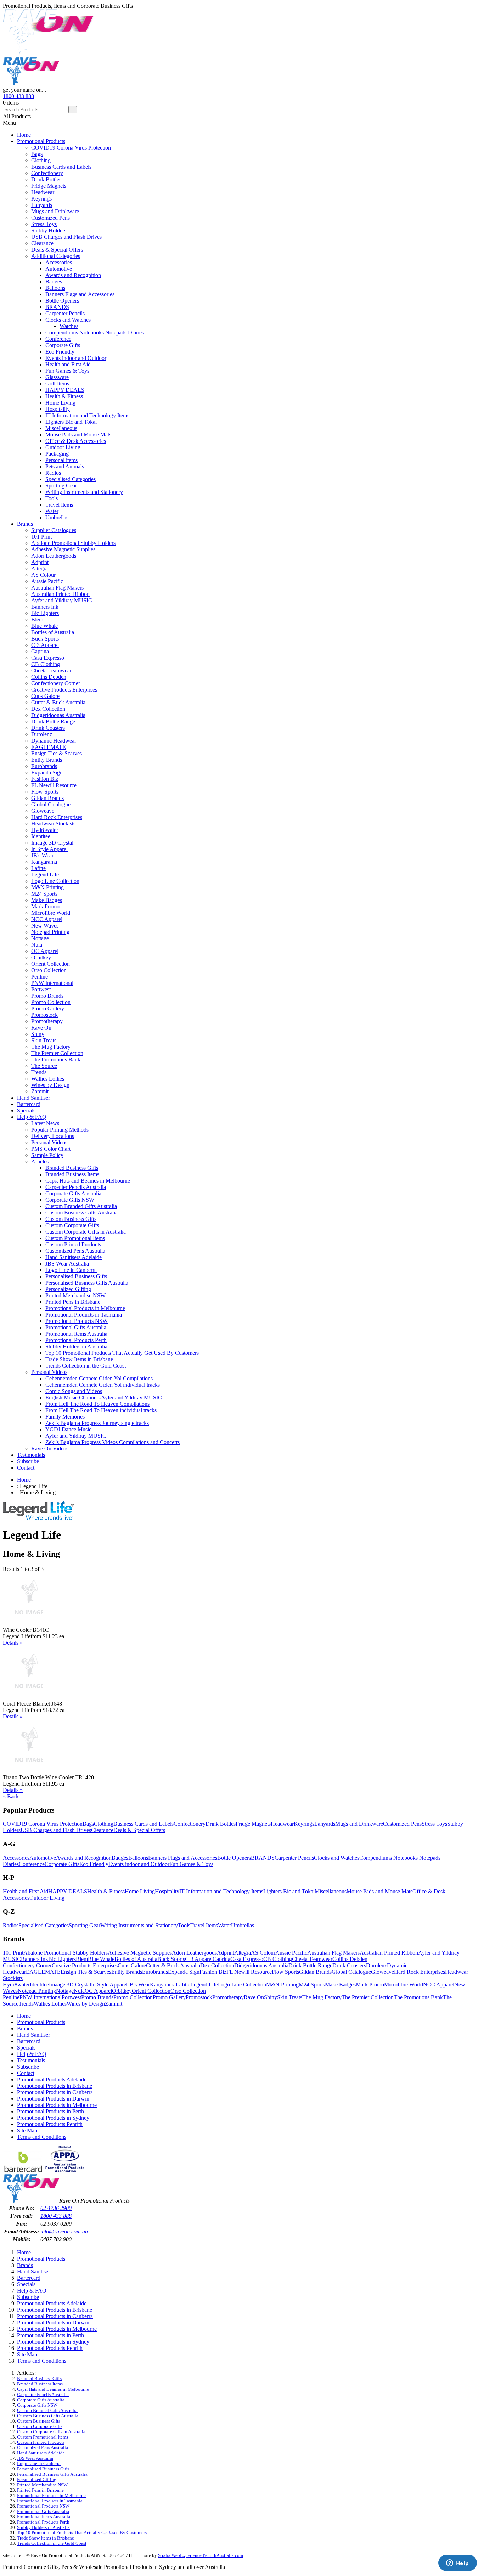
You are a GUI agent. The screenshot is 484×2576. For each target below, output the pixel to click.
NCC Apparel (47, 919)
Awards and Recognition (73, 275)
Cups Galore (45, 696)
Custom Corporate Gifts (72, 1225)
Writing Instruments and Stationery (84, 492)
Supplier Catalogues (54, 530)
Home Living (60, 403)
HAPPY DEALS (65, 390)
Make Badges (47, 900)
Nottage (40, 938)
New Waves (45, 926)
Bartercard (29, 1104)
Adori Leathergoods (54, 556)
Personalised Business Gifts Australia (87, 1283)
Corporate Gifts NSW (70, 1200)
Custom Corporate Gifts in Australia (86, 1232)
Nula (37, 945)
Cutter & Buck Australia (58, 702)
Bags (37, 154)
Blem (37, 619)
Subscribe (28, 1461)
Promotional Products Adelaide (52, 2079)
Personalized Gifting (68, 1289)
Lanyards (42, 205)
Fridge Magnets (49, 186)
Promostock (44, 1015)
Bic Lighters (45, 613)
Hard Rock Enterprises (57, 817)
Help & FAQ (32, 1117)
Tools (52, 498)
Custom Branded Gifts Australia (81, 1206)
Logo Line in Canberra (71, 1270)
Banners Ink (45, 607)
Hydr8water (45, 830)
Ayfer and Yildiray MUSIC (62, 600)
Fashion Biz (45, 779)
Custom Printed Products (73, 1244)
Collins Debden (49, 677)
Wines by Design (50, 1085)
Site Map (27, 2130)
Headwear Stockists (53, 824)
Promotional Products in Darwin (53, 2099)
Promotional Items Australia (76, 1334)
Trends (39, 1072)
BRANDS (57, 307)
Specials (26, 1111)
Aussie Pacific (47, 581)
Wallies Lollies (48, 1079)
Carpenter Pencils (65, 313)
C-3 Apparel (45, 645)
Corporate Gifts (63, 345)
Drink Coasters (48, 728)
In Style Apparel (49, 849)
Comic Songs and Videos (74, 1391)
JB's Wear (42, 855)
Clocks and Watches (68, 320)
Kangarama (44, 862)
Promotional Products (41, 141)
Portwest (41, 989)
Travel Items (59, 505)
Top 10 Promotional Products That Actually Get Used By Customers (122, 1353)
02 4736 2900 (56, 2208)
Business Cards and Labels (61, 167)
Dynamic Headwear (54, 741)
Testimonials (31, 1455)
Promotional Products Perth (76, 1340)
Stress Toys (44, 224)
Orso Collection (49, 970)
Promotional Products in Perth (50, 2111)
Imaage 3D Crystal (52, 843)
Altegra (40, 568)
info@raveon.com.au (64, 2231)
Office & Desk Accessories (76, 441)
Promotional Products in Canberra (55, 2092)
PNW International (52, 983)
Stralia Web (169, 2555)
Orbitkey (41, 957)
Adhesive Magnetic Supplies (63, 549)
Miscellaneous (61, 428)
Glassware (57, 377)
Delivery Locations (53, 1136)
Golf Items (57, 384)
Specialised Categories (71, 479)
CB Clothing (46, 664)
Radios (53, 473)
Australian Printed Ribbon (60, 594)
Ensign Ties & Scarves (57, 753)
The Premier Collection (57, 1053)
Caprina (40, 651)
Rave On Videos (50, 1448)
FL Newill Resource (54, 785)
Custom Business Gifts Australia (81, 1213)
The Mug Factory (51, 1047)
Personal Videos (49, 1142)
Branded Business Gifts (72, 1168)
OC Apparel (45, 951)
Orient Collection (50, 964)
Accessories (59, 262)
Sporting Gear (61, 486)
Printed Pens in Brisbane (73, 1302)
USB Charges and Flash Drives (66, 237)
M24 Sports (44, 894)
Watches (69, 326)
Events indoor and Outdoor (76, 358)
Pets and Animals (65, 466)
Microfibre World (51, 913)
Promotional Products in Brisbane (55, 2086)
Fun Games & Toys (67, 371)
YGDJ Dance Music (68, 1429)
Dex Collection (48, 709)
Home (24, 135)
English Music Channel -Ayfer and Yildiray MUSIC (104, 1397)
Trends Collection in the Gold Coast (86, 1366)
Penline (40, 977)
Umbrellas (57, 517)
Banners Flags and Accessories (80, 294)
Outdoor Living (63, 447)
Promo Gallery (48, 1008)
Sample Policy (47, 1155)
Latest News (45, 1123)
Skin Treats (44, 1040)
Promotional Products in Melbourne (85, 1308)
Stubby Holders (49, 230)
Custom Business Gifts (71, 1219)
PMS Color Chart (51, 1149)
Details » (13, 1643)
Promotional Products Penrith (50, 2124)
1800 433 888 (18, 96)
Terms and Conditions (42, 2137)
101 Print (41, 537)
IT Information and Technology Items (87, 415)
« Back (11, 1796)
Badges (54, 281)
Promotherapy (47, 1021)
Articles (40, 1162)
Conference (58, 339)
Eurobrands (44, 766)
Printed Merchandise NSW (75, 1295)
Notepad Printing (50, 932)
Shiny (38, 1034)
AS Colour (43, 575)
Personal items (61, 460)
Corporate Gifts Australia (73, 1193)
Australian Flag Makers (57, 588)
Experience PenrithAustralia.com (212, 2555)
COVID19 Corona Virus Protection (71, 148)
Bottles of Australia (53, 632)
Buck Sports (45, 639)
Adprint (40, 562)
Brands (25, 524)
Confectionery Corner (56, 683)
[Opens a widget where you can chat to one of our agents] (457, 2564)
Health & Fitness (64, 396)
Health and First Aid (68, 364)
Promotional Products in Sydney (53, 2118)
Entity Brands (47, 760)
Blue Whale (44, 626)
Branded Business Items (72, 1174)
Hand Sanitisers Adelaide (74, 1257)
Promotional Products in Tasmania (84, 1315)
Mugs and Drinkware (55, 211)
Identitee (41, 836)
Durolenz (42, 734)
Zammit (40, 1091)
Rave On (41, 1028)
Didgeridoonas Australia (58, 715)
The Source (44, 1066)
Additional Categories (56, 256)
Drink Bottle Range (53, 721)
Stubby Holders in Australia (76, 1346)
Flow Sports (45, 792)
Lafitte (38, 868)
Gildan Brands (47, 798)
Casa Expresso (48, 658)
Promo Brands (47, 996)
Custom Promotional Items (75, 1238)
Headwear (43, 192)
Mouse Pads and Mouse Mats (78, 435)
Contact (26, 1468)
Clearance (42, 243)
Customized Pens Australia (75, 1251)
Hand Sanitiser (33, 1098)
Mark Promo (45, 906)
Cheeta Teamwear (51, 670)
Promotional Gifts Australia (76, 1327)
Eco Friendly (60, 352)
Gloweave (43, 811)
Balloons (55, 288)
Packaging (57, 454)
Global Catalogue (51, 804)
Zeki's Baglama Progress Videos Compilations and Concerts (112, 1442)
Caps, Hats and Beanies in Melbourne (88, 1181)
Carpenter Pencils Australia (76, 1187)
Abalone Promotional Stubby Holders (73, 543)
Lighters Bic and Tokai (71, 422)
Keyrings (41, 199)
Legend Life (45, 875)
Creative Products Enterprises (64, 690)
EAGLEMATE (49, 747)
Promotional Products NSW (77, 1321)
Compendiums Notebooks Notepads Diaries (95, 332)
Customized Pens (50, 218)
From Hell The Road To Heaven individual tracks (101, 1410)
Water (52, 511)
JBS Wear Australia (67, 1264)
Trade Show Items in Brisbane (79, 1359)
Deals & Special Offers (57, 250)
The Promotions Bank (56, 1059)
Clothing (41, 160)
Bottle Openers (62, 301)
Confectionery (47, 173)
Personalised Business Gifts (76, 1276)
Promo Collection (51, 1002)
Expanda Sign (47, 773)
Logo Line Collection (55, 881)
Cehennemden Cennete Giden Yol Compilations (99, 1378)
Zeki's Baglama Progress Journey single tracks (97, 1423)
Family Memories (65, 1417)
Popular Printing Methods (60, 1130)
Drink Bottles (46, 179)
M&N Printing (47, 887)
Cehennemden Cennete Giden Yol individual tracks (103, 1385)
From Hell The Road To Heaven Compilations (97, 1404)
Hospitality (58, 409)
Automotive (59, 269)
